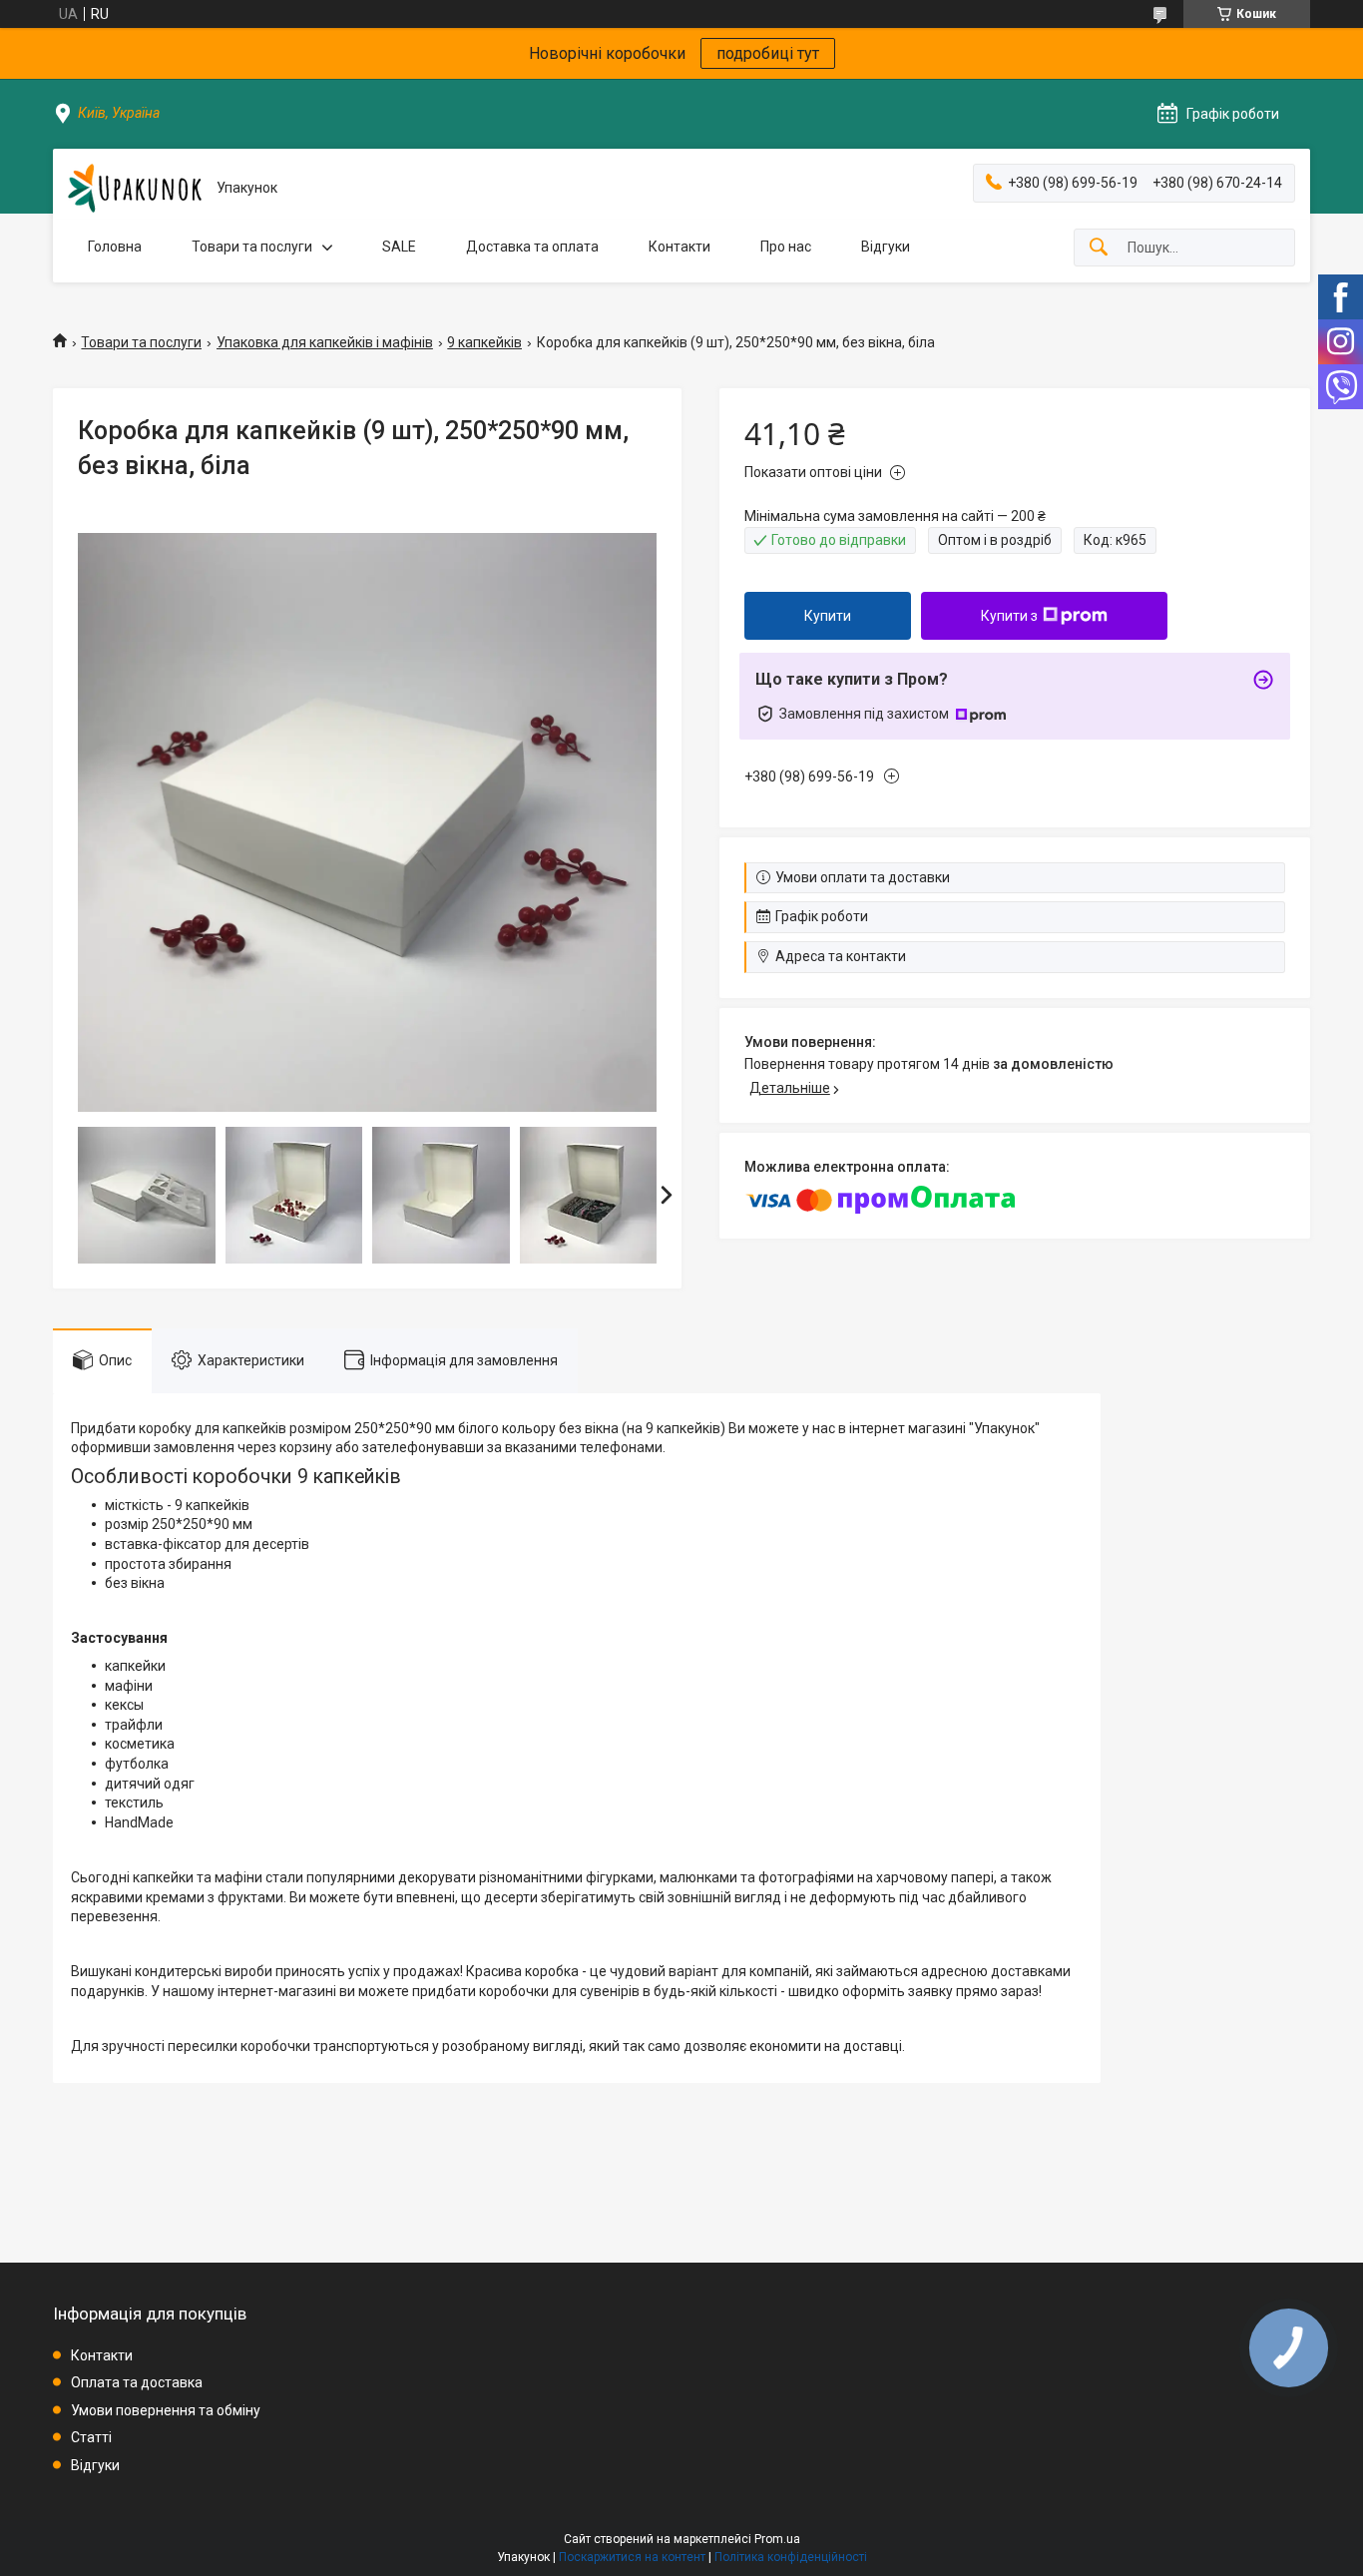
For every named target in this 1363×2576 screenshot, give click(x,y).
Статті (91, 2437)
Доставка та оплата (532, 247)
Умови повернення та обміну (166, 2410)
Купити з (1009, 616)
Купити (828, 616)
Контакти (680, 247)
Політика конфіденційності (791, 2557)
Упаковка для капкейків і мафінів (325, 342)
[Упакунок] (135, 188)
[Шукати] (1099, 248)
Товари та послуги (252, 247)
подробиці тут (768, 53)
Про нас (786, 247)
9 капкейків (484, 342)
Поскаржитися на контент (632, 2557)
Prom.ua (777, 2539)
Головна (115, 247)
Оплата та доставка (137, 2382)
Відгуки (886, 247)
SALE (399, 247)
